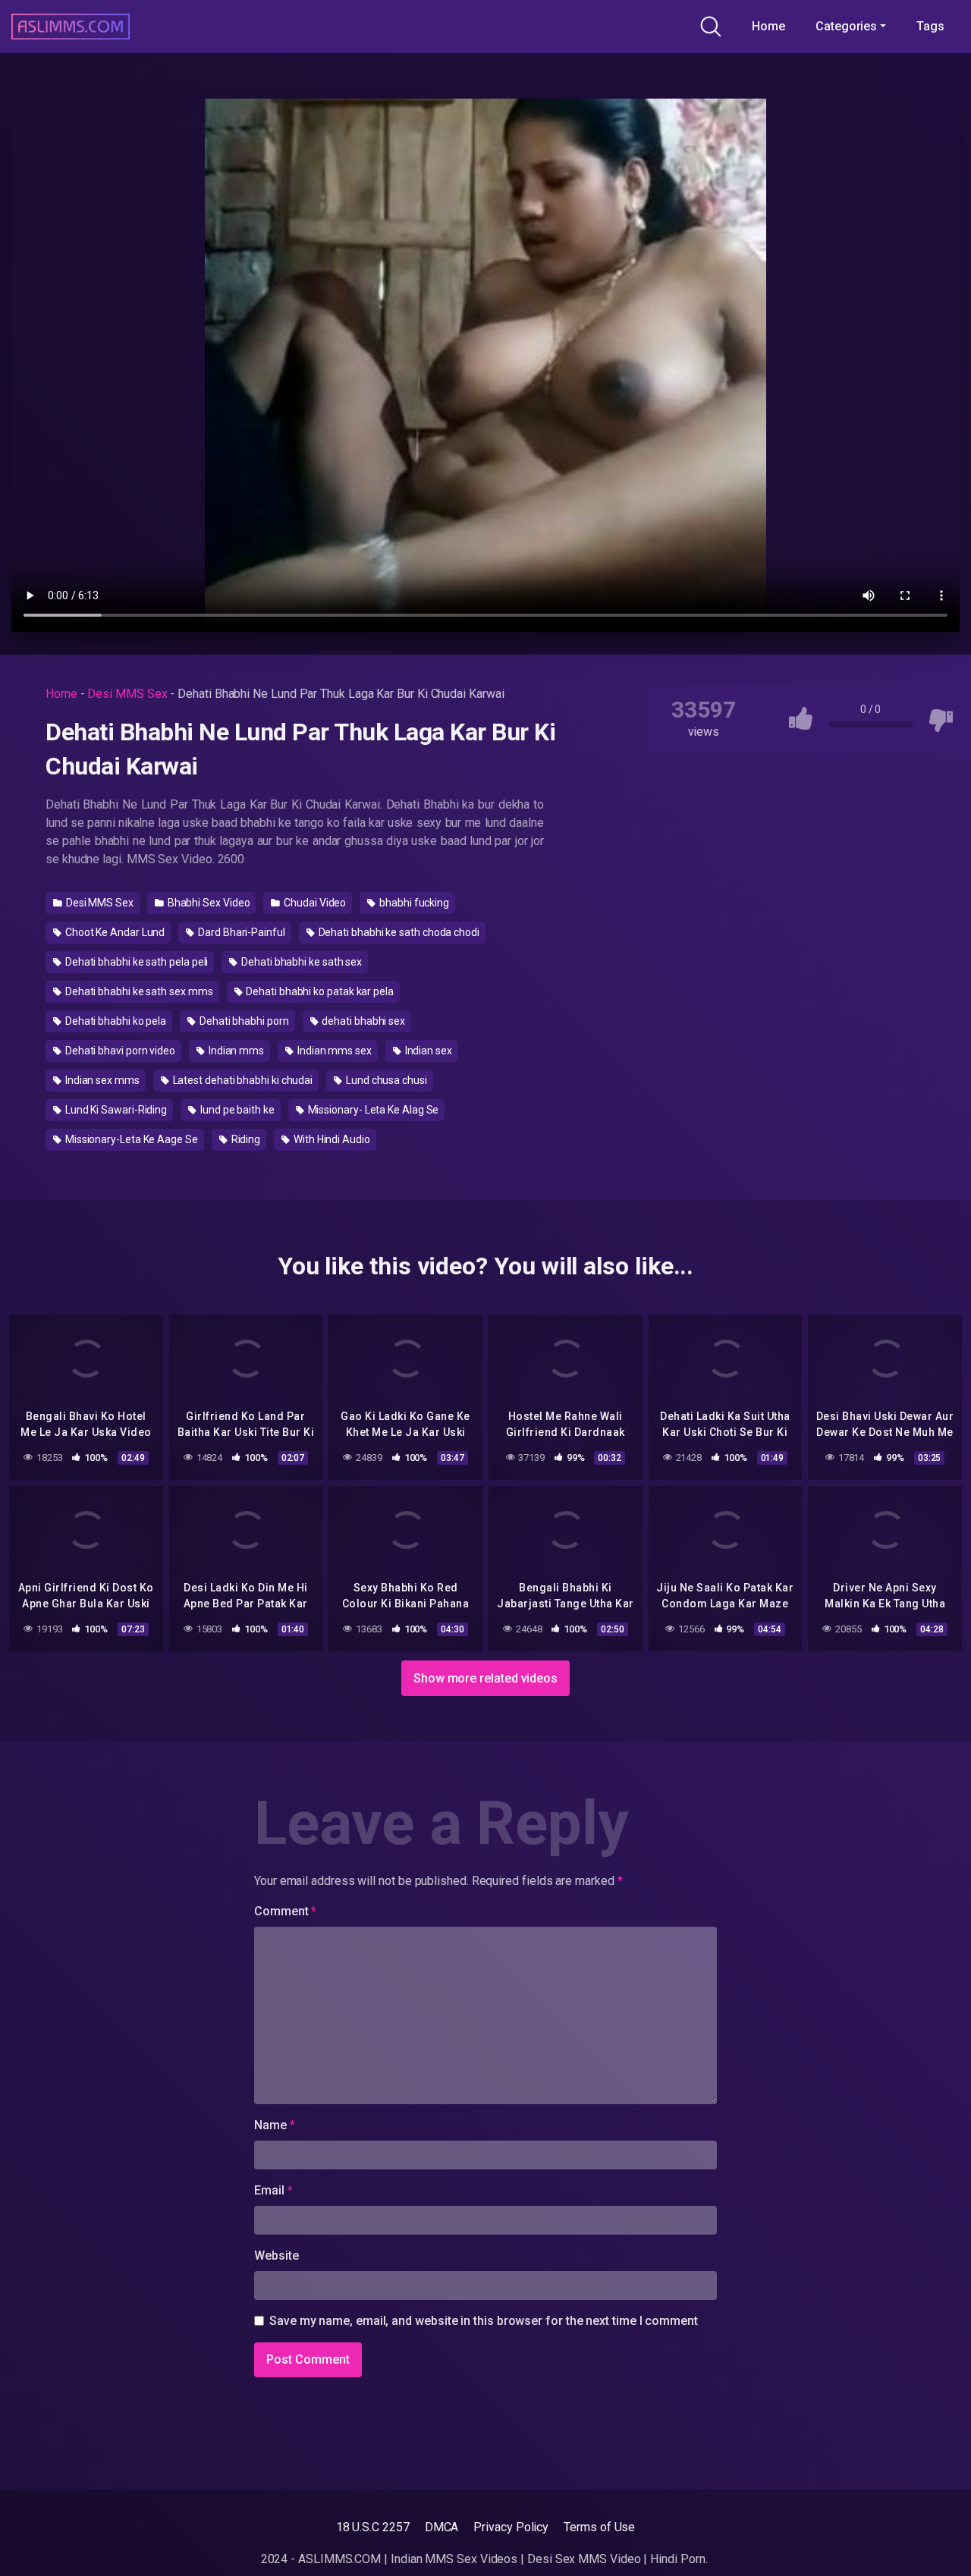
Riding (245, 1139)
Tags (930, 26)
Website (276, 2256)
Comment (285, 1911)
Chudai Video (314, 903)
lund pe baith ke (236, 1110)
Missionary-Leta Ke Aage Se (130, 1139)
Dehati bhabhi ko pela (115, 1021)
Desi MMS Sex (127, 694)
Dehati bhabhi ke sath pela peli (135, 962)
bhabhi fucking (413, 903)
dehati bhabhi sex (363, 1021)
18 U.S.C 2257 (373, 2527)
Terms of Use (599, 2527)
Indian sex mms (101, 1080)
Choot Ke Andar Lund (114, 932)
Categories (846, 26)
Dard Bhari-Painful (240, 932)
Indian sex (427, 1051)
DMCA (442, 2527)
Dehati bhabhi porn (243, 1021)
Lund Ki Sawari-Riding (115, 1110)
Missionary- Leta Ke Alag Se (372, 1110)
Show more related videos (485, 1678)
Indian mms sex (333, 1051)
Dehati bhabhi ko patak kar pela (318, 991)
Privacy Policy (511, 2527)
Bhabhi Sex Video (208, 903)
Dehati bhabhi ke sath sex (300, 962)
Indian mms (235, 1051)
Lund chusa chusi (385, 1080)
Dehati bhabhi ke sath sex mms (138, 991)
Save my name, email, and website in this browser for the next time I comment (484, 2321)
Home (768, 26)
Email (273, 2190)
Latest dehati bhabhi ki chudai (242, 1080)
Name (275, 2125)
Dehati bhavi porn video (119, 1051)
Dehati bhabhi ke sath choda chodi (398, 932)
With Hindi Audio (331, 1139)
